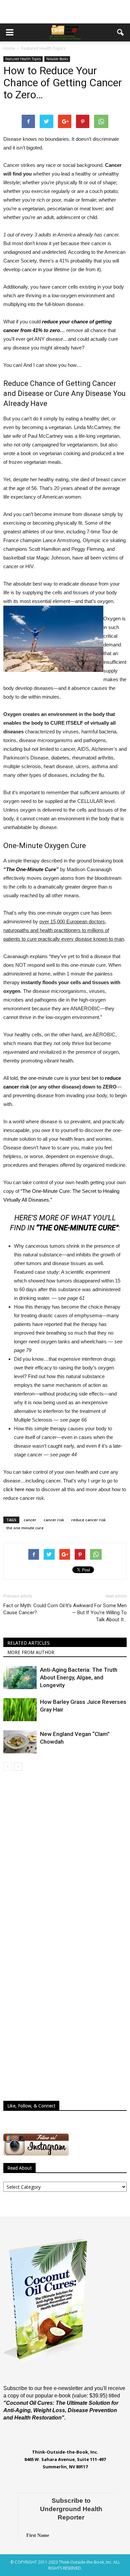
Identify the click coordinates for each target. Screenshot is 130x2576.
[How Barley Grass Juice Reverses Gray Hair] (20, 1710)
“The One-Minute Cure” (31, 869)
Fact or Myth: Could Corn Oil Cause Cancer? (34, 1609)
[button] (121, 32)
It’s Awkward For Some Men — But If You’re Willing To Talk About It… (96, 1613)
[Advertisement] (65, 12)
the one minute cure (25, 1528)
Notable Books (57, 59)
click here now (19, 1489)
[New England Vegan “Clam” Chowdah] (20, 1742)
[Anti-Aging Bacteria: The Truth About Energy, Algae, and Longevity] (20, 1678)
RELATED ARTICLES (28, 1643)
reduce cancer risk (88, 1520)
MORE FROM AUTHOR (31, 1652)
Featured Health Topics (23, 59)
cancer (30, 1520)
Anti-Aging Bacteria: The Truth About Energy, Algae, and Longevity (79, 1677)
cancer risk (54, 1520)
